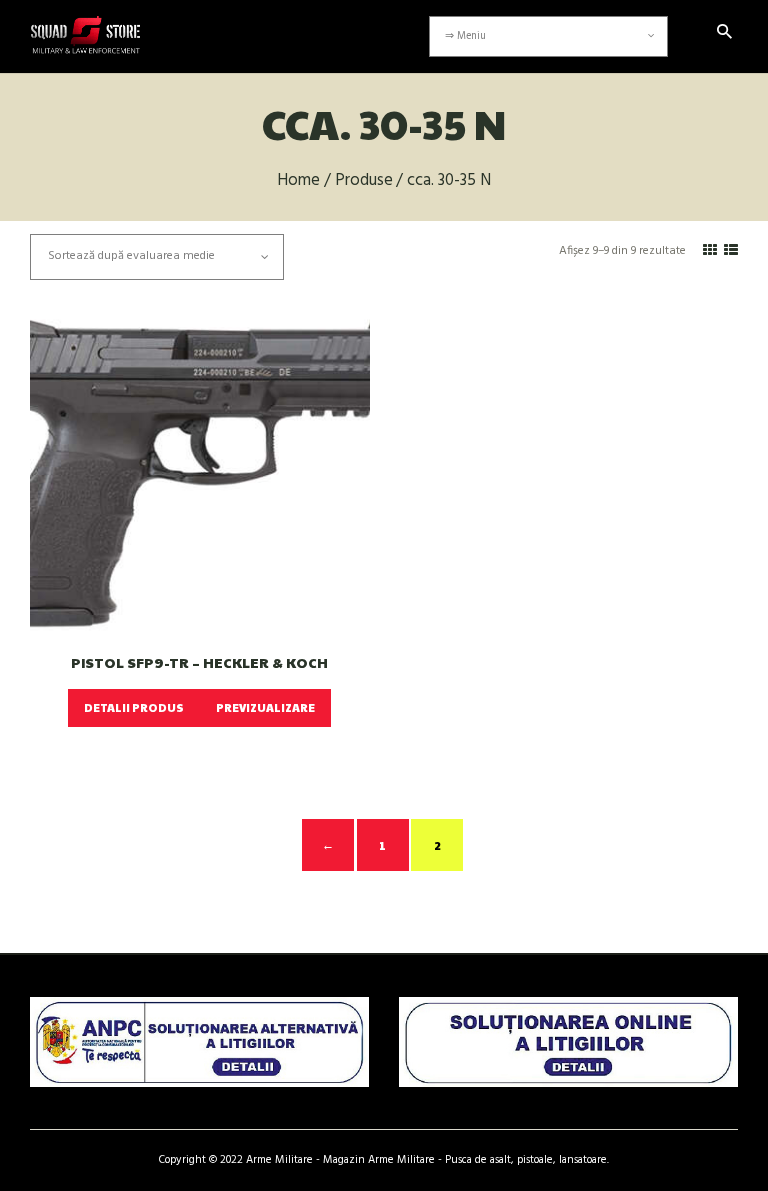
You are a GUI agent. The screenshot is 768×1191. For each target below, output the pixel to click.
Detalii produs (134, 707)
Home (298, 181)
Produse (364, 181)
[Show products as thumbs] (710, 251)
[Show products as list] (731, 251)
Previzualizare (265, 707)
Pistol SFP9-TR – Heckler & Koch (199, 663)
